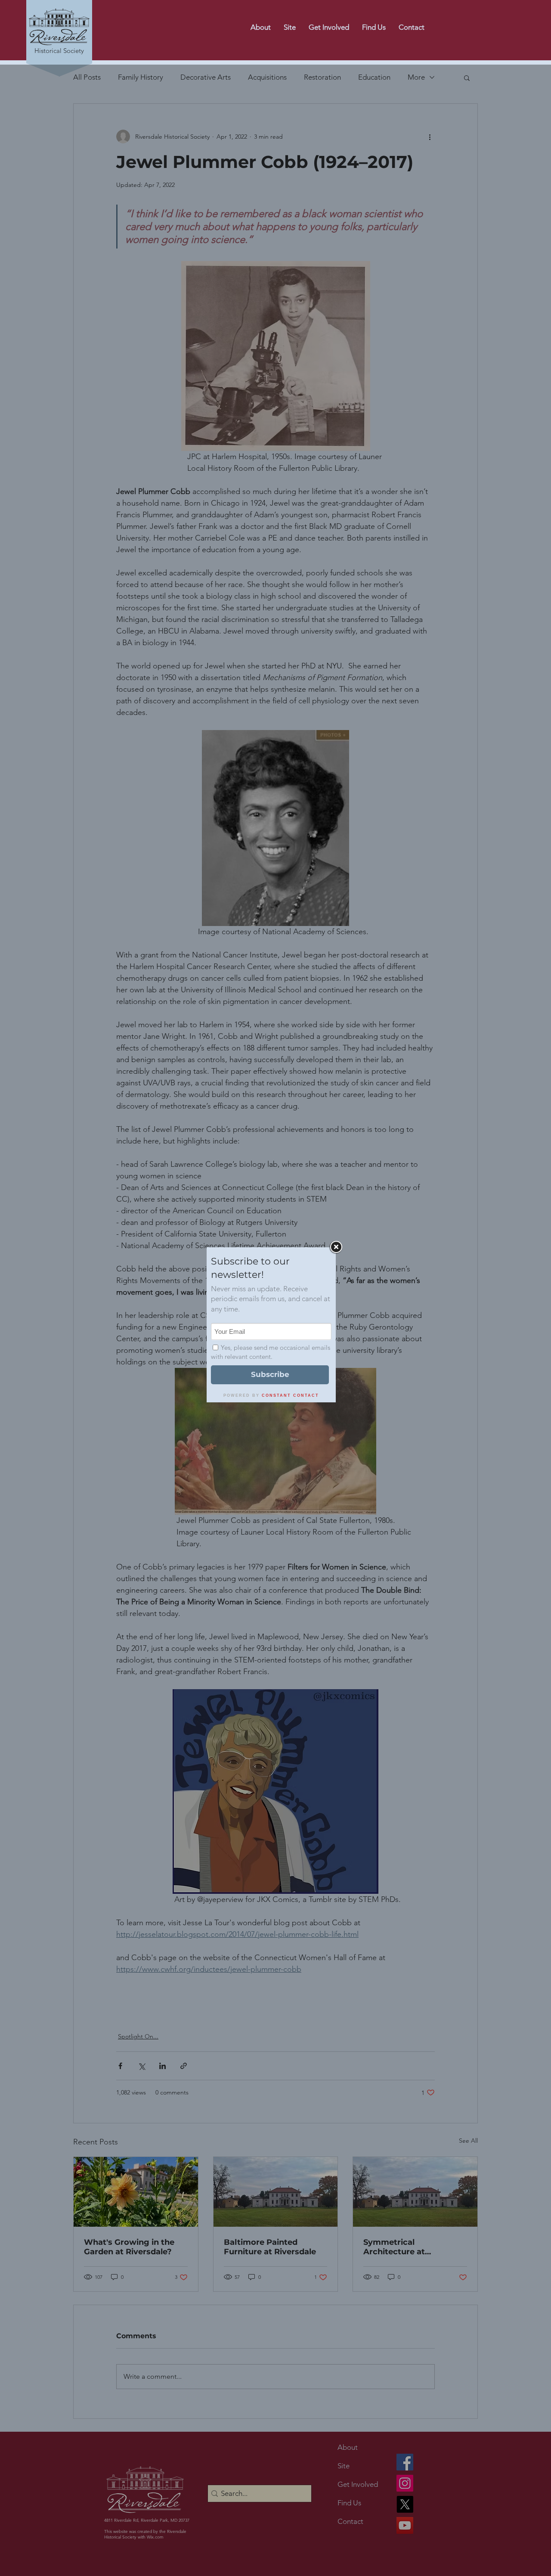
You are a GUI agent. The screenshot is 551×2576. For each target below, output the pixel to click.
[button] (412, 27)
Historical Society (59, 51)
